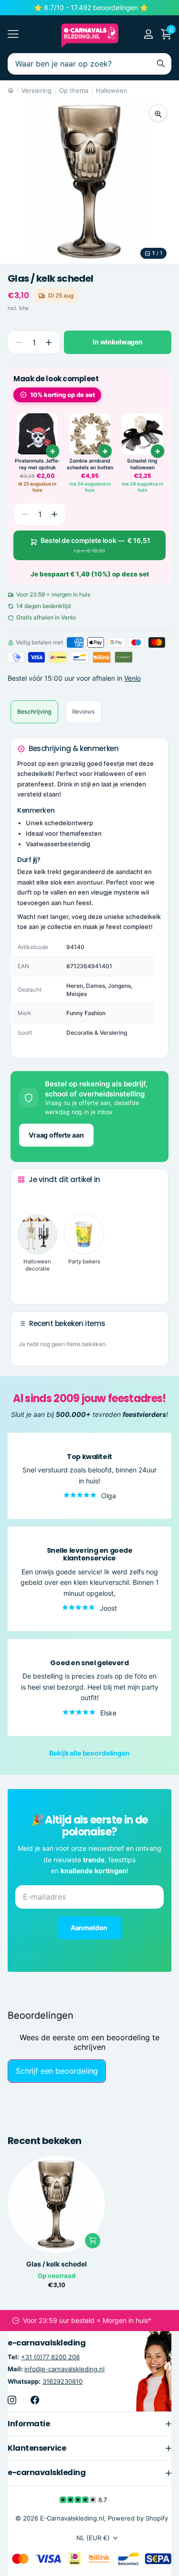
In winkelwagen (118, 342)
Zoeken (161, 64)
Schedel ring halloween (142, 464)
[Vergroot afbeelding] (158, 113)
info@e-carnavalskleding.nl (64, 2369)
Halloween (112, 90)
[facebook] (35, 2400)
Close (89, 2424)
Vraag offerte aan (56, 1135)
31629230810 (63, 2381)
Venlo (132, 678)
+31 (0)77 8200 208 (50, 2357)
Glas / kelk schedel (57, 2264)
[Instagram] (12, 2400)
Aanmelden (90, 1928)
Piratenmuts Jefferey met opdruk (37, 464)
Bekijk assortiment (13, 34)
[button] (48, 342)
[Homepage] (11, 90)
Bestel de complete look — (95, 545)
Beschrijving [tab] (34, 712)
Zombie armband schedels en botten (90, 464)
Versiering (37, 90)
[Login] (148, 34)
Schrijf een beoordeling (57, 2071)
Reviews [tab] (84, 712)
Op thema (74, 90)
